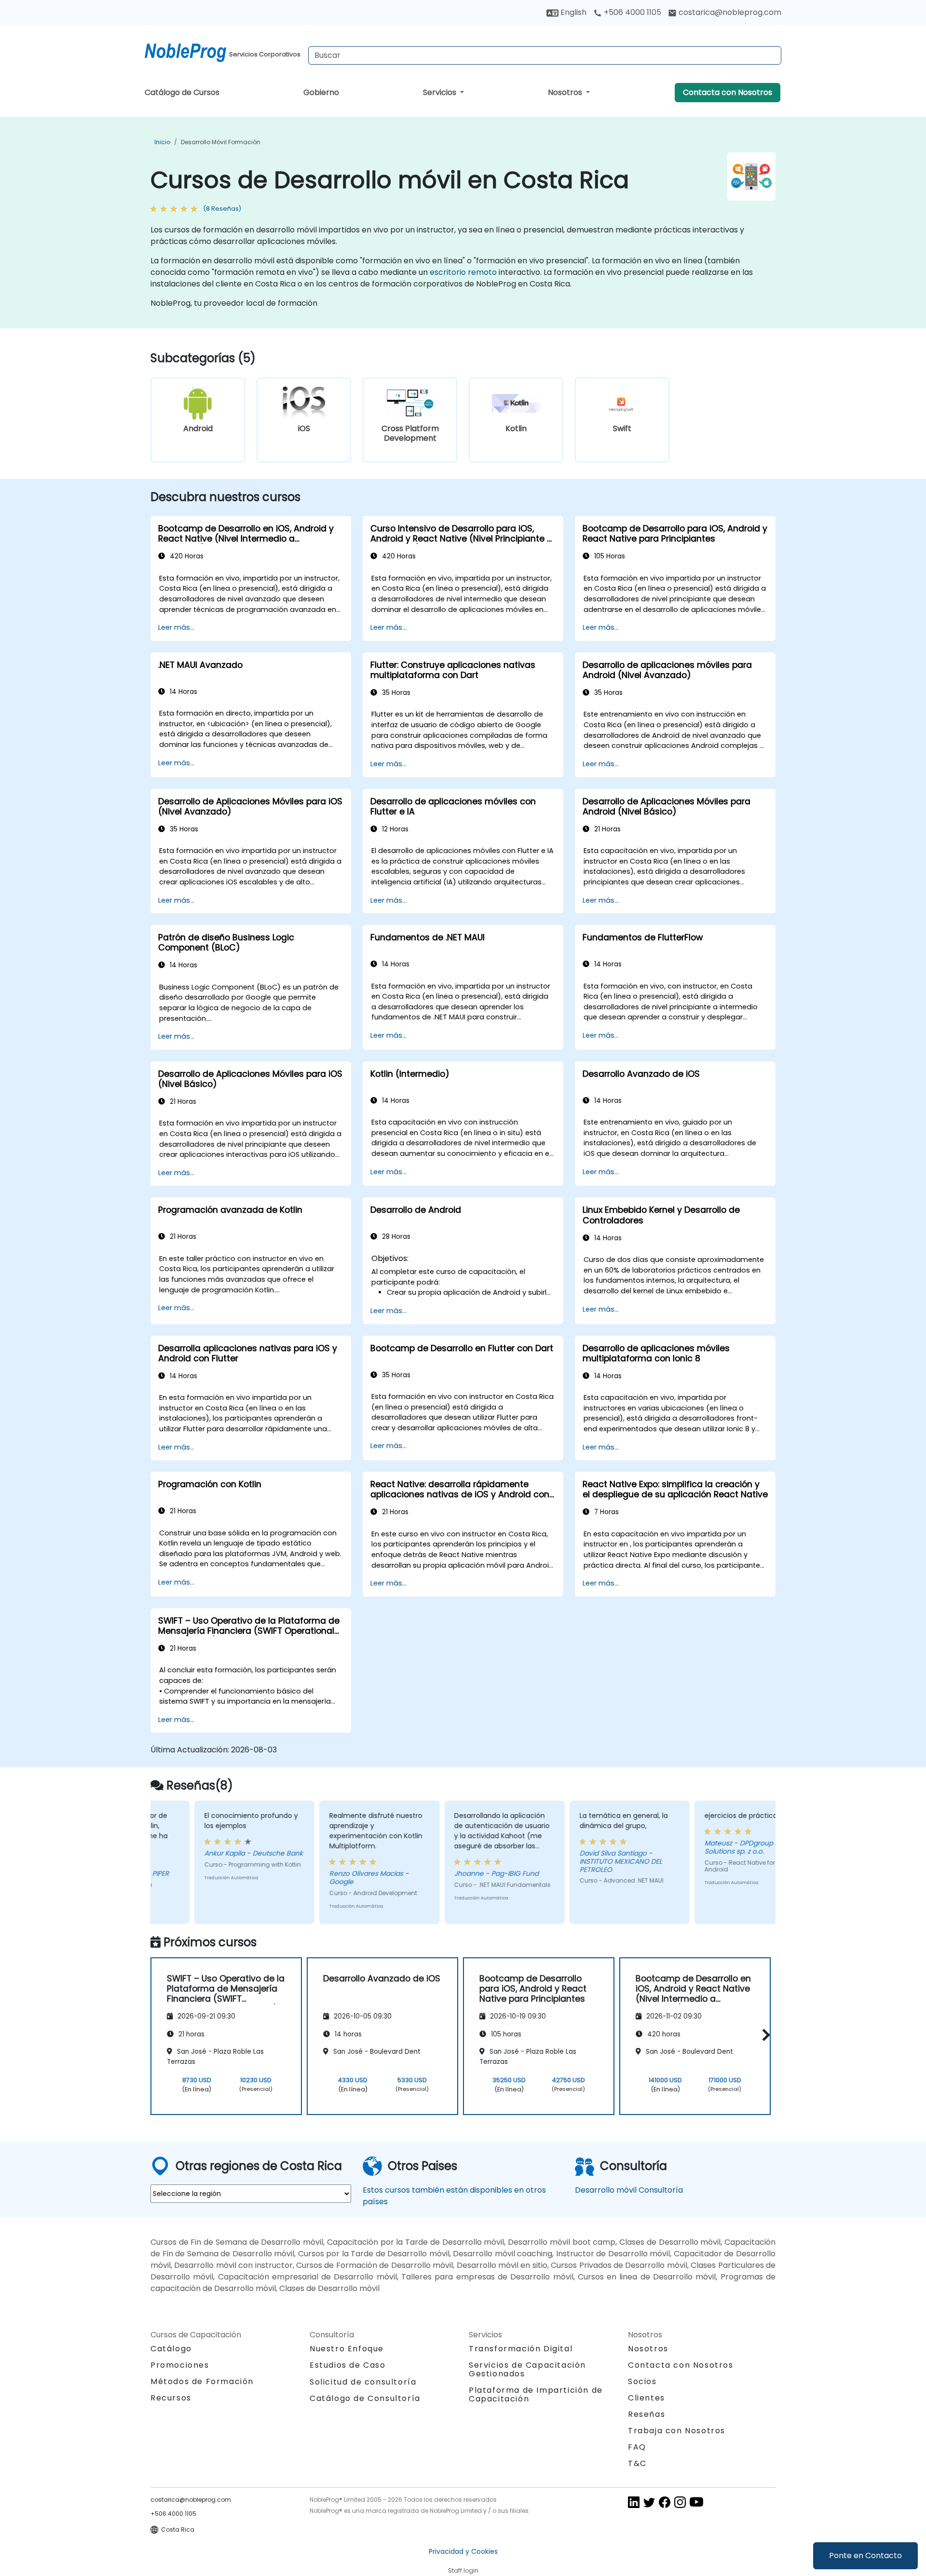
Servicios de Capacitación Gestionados (527, 2369)
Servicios (441, 92)
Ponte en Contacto (865, 2556)
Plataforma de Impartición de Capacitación (536, 2394)
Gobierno (321, 92)
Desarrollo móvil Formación (221, 142)
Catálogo (171, 2349)
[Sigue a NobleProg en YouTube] (696, 2502)
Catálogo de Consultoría (365, 2398)
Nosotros (566, 92)
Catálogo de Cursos (182, 92)
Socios (642, 2381)
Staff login (463, 2570)
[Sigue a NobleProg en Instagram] (680, 2502)
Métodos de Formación (202, 2381)
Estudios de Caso (348, 2365)
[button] (764, 2035)
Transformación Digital (521, 2349)
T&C (637, 2463)
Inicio (162, 142)
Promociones (180, 2365)
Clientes (647, 2398)
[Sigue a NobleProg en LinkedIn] (634, 2502)
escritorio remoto (463, 272)
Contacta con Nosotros (728, 92)
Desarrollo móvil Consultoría (629, 2190)
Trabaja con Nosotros (677, 2431)
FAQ (637, 2447)
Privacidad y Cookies (463, 2551)
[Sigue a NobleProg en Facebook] (665, 2502)
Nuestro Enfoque (347, 2349)
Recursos (171, 2398)
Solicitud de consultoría (363, 2382)
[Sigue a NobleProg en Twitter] (649, 2502)
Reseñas (647, 2414)
